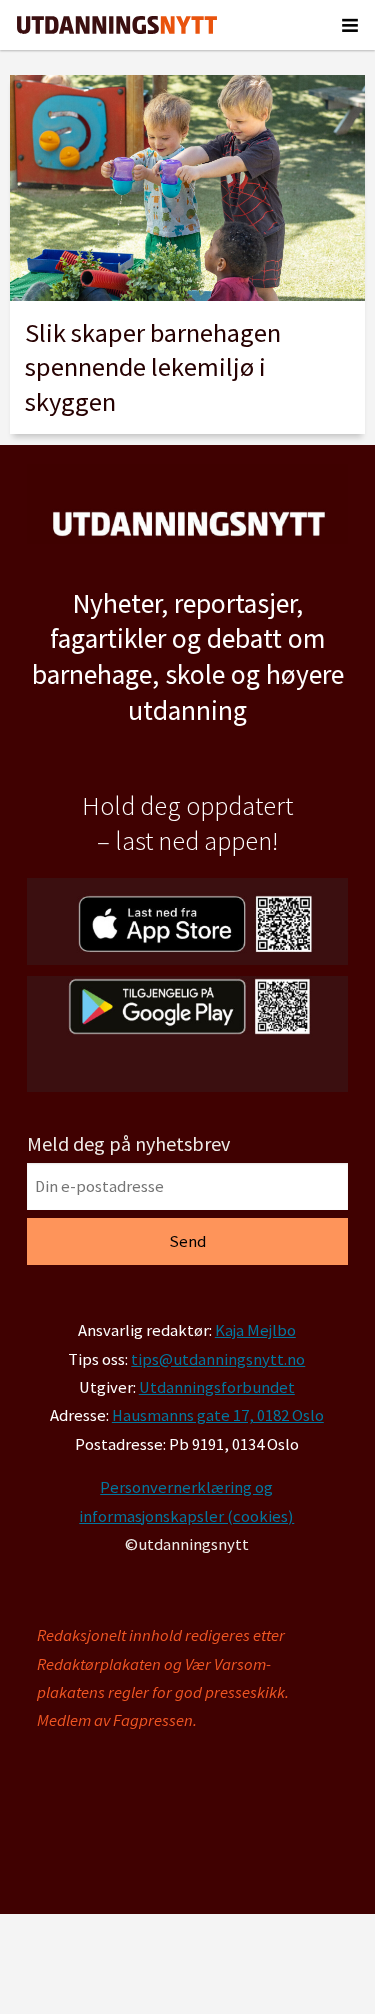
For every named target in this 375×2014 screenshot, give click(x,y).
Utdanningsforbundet (217, 1387)
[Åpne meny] (350, 25)
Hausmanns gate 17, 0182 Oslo (218, 1415)
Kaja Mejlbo (255, 1330)
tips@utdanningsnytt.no (218, 1359)
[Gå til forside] (117, 25)
